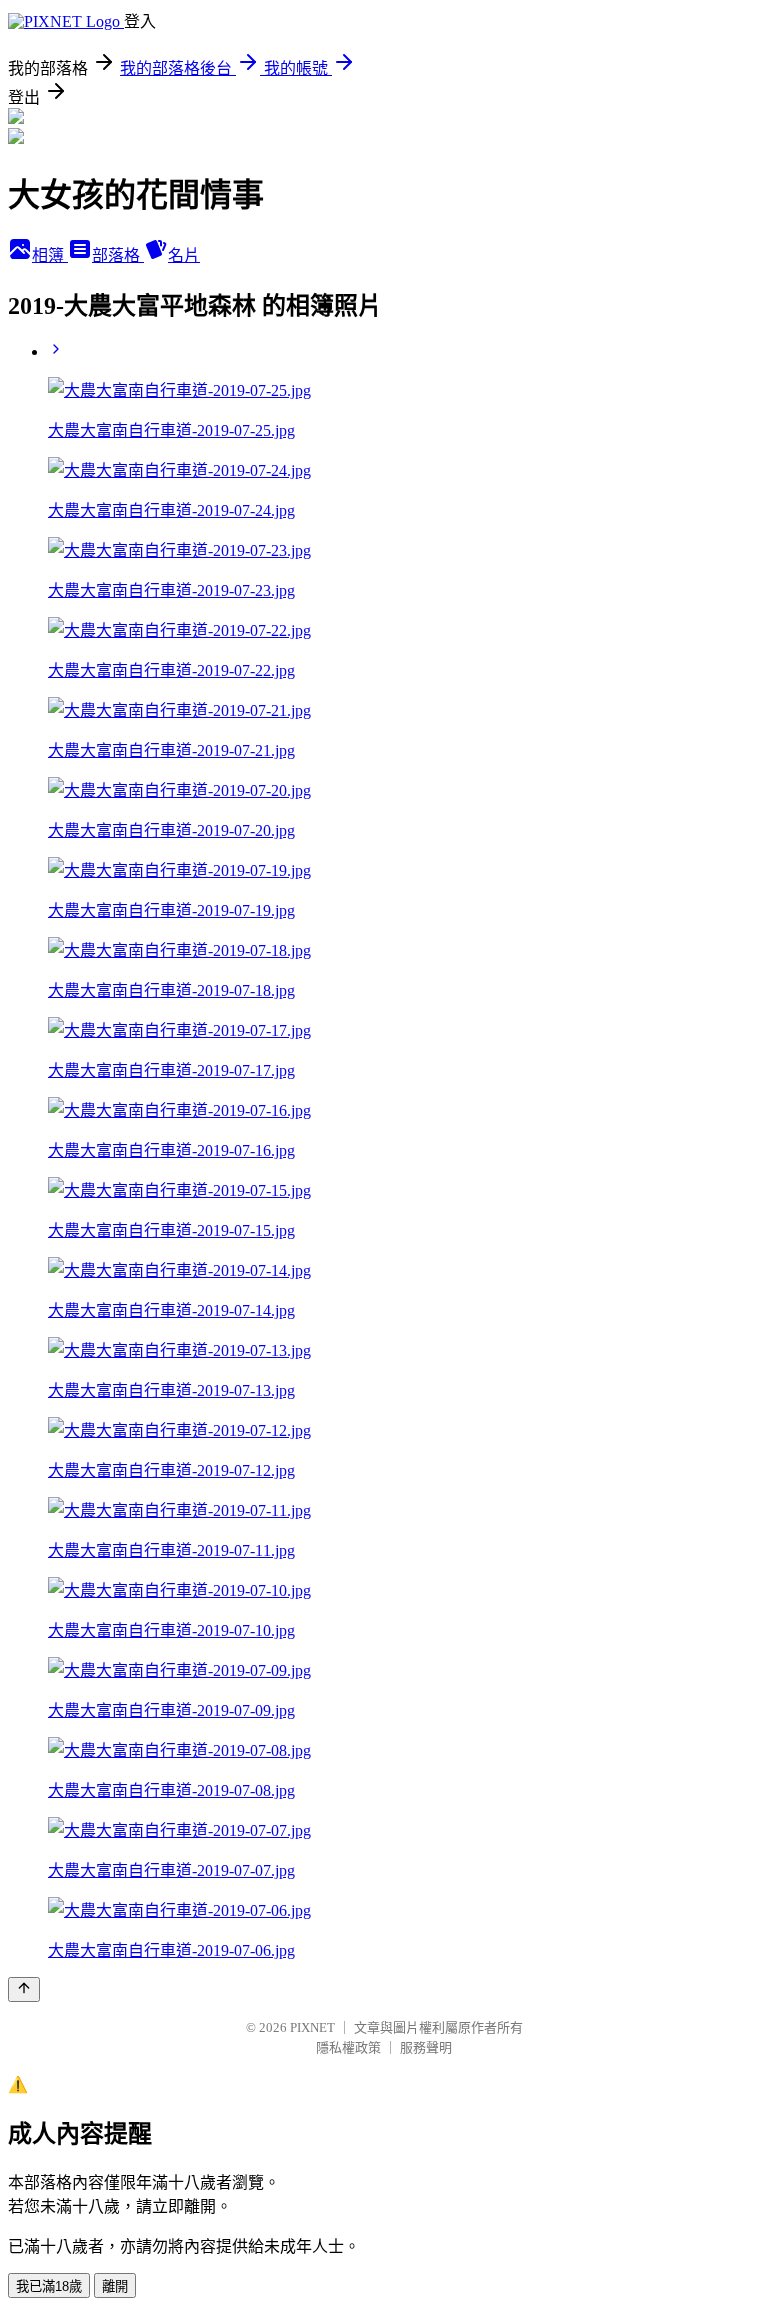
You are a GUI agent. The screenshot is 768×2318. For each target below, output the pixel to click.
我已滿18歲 (49, 2286)
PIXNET (312, 2027)
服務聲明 (426, 2047)
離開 (115, 2286)
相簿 (50, 255)
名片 (184, 255)
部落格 (118, 255)
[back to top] (24, 1989)
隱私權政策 (348, 2047)
